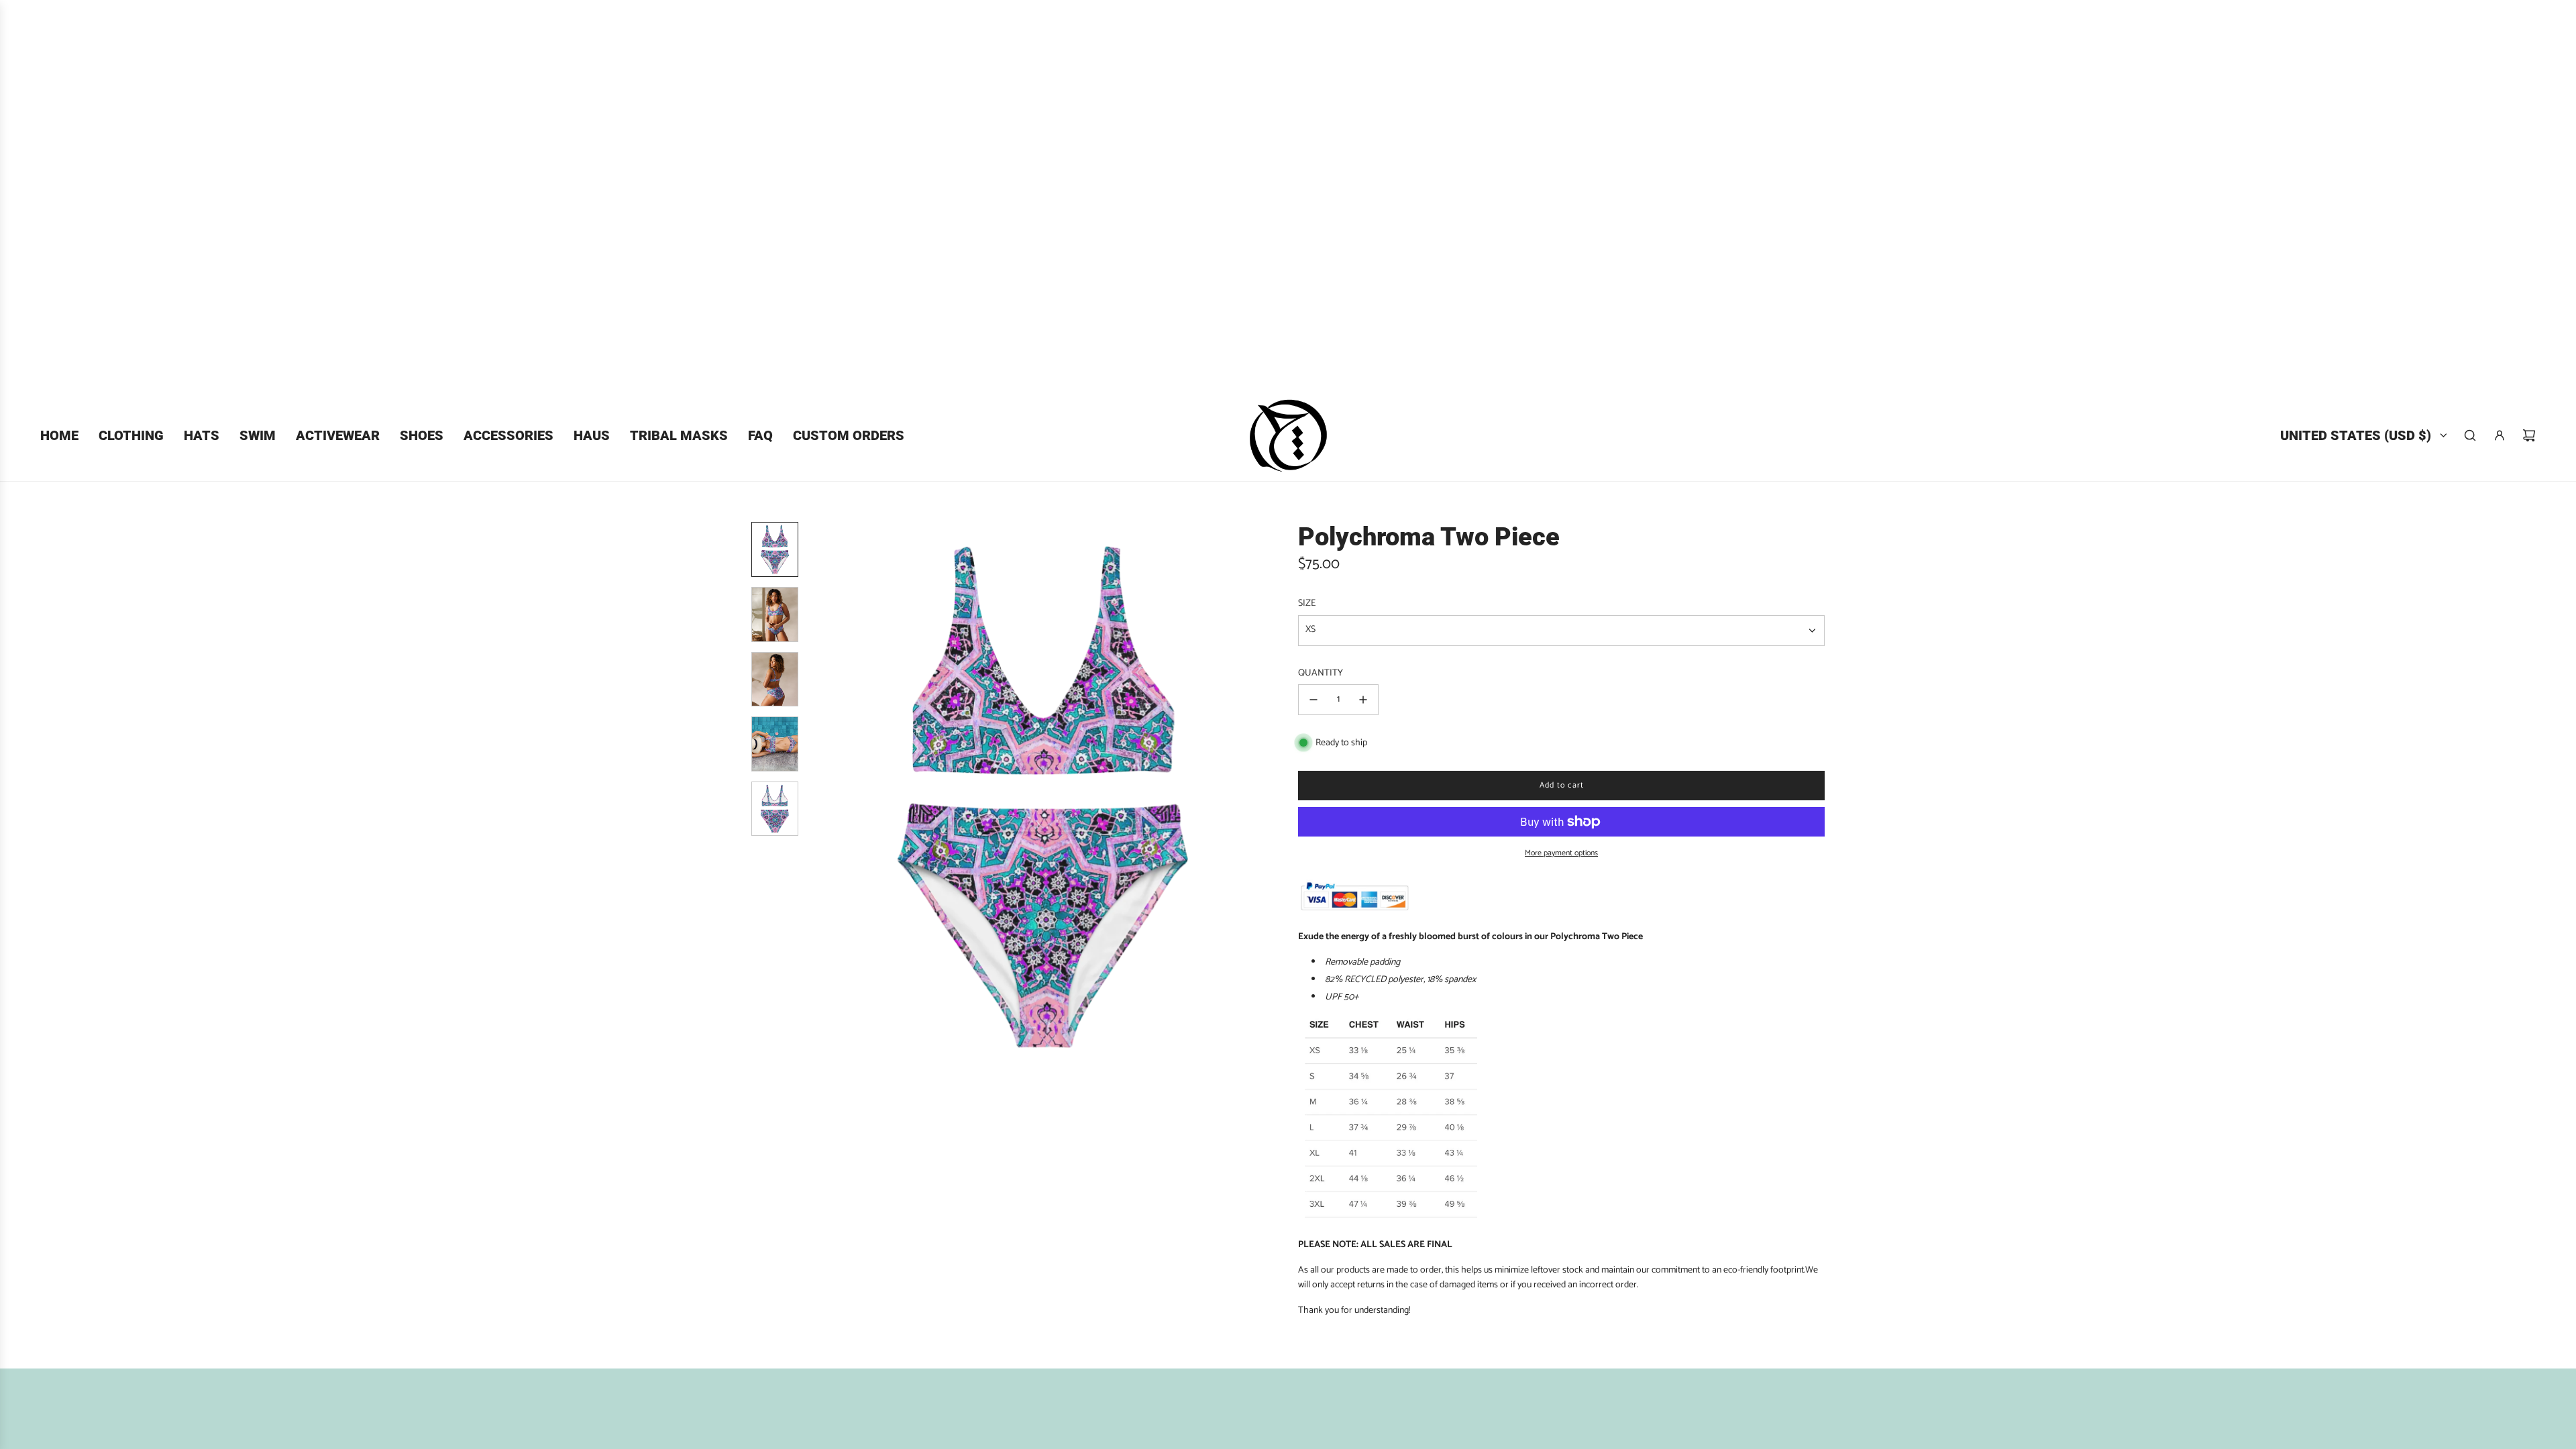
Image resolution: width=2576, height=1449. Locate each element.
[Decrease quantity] (1313, 700)
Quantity (1321, 674)
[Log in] (2500, 435)
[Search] (2470, 435)
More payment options (1561, 853)
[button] (826, 797)
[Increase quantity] (1363, 700)
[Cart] (2529, 435)
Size (1307, 604)
